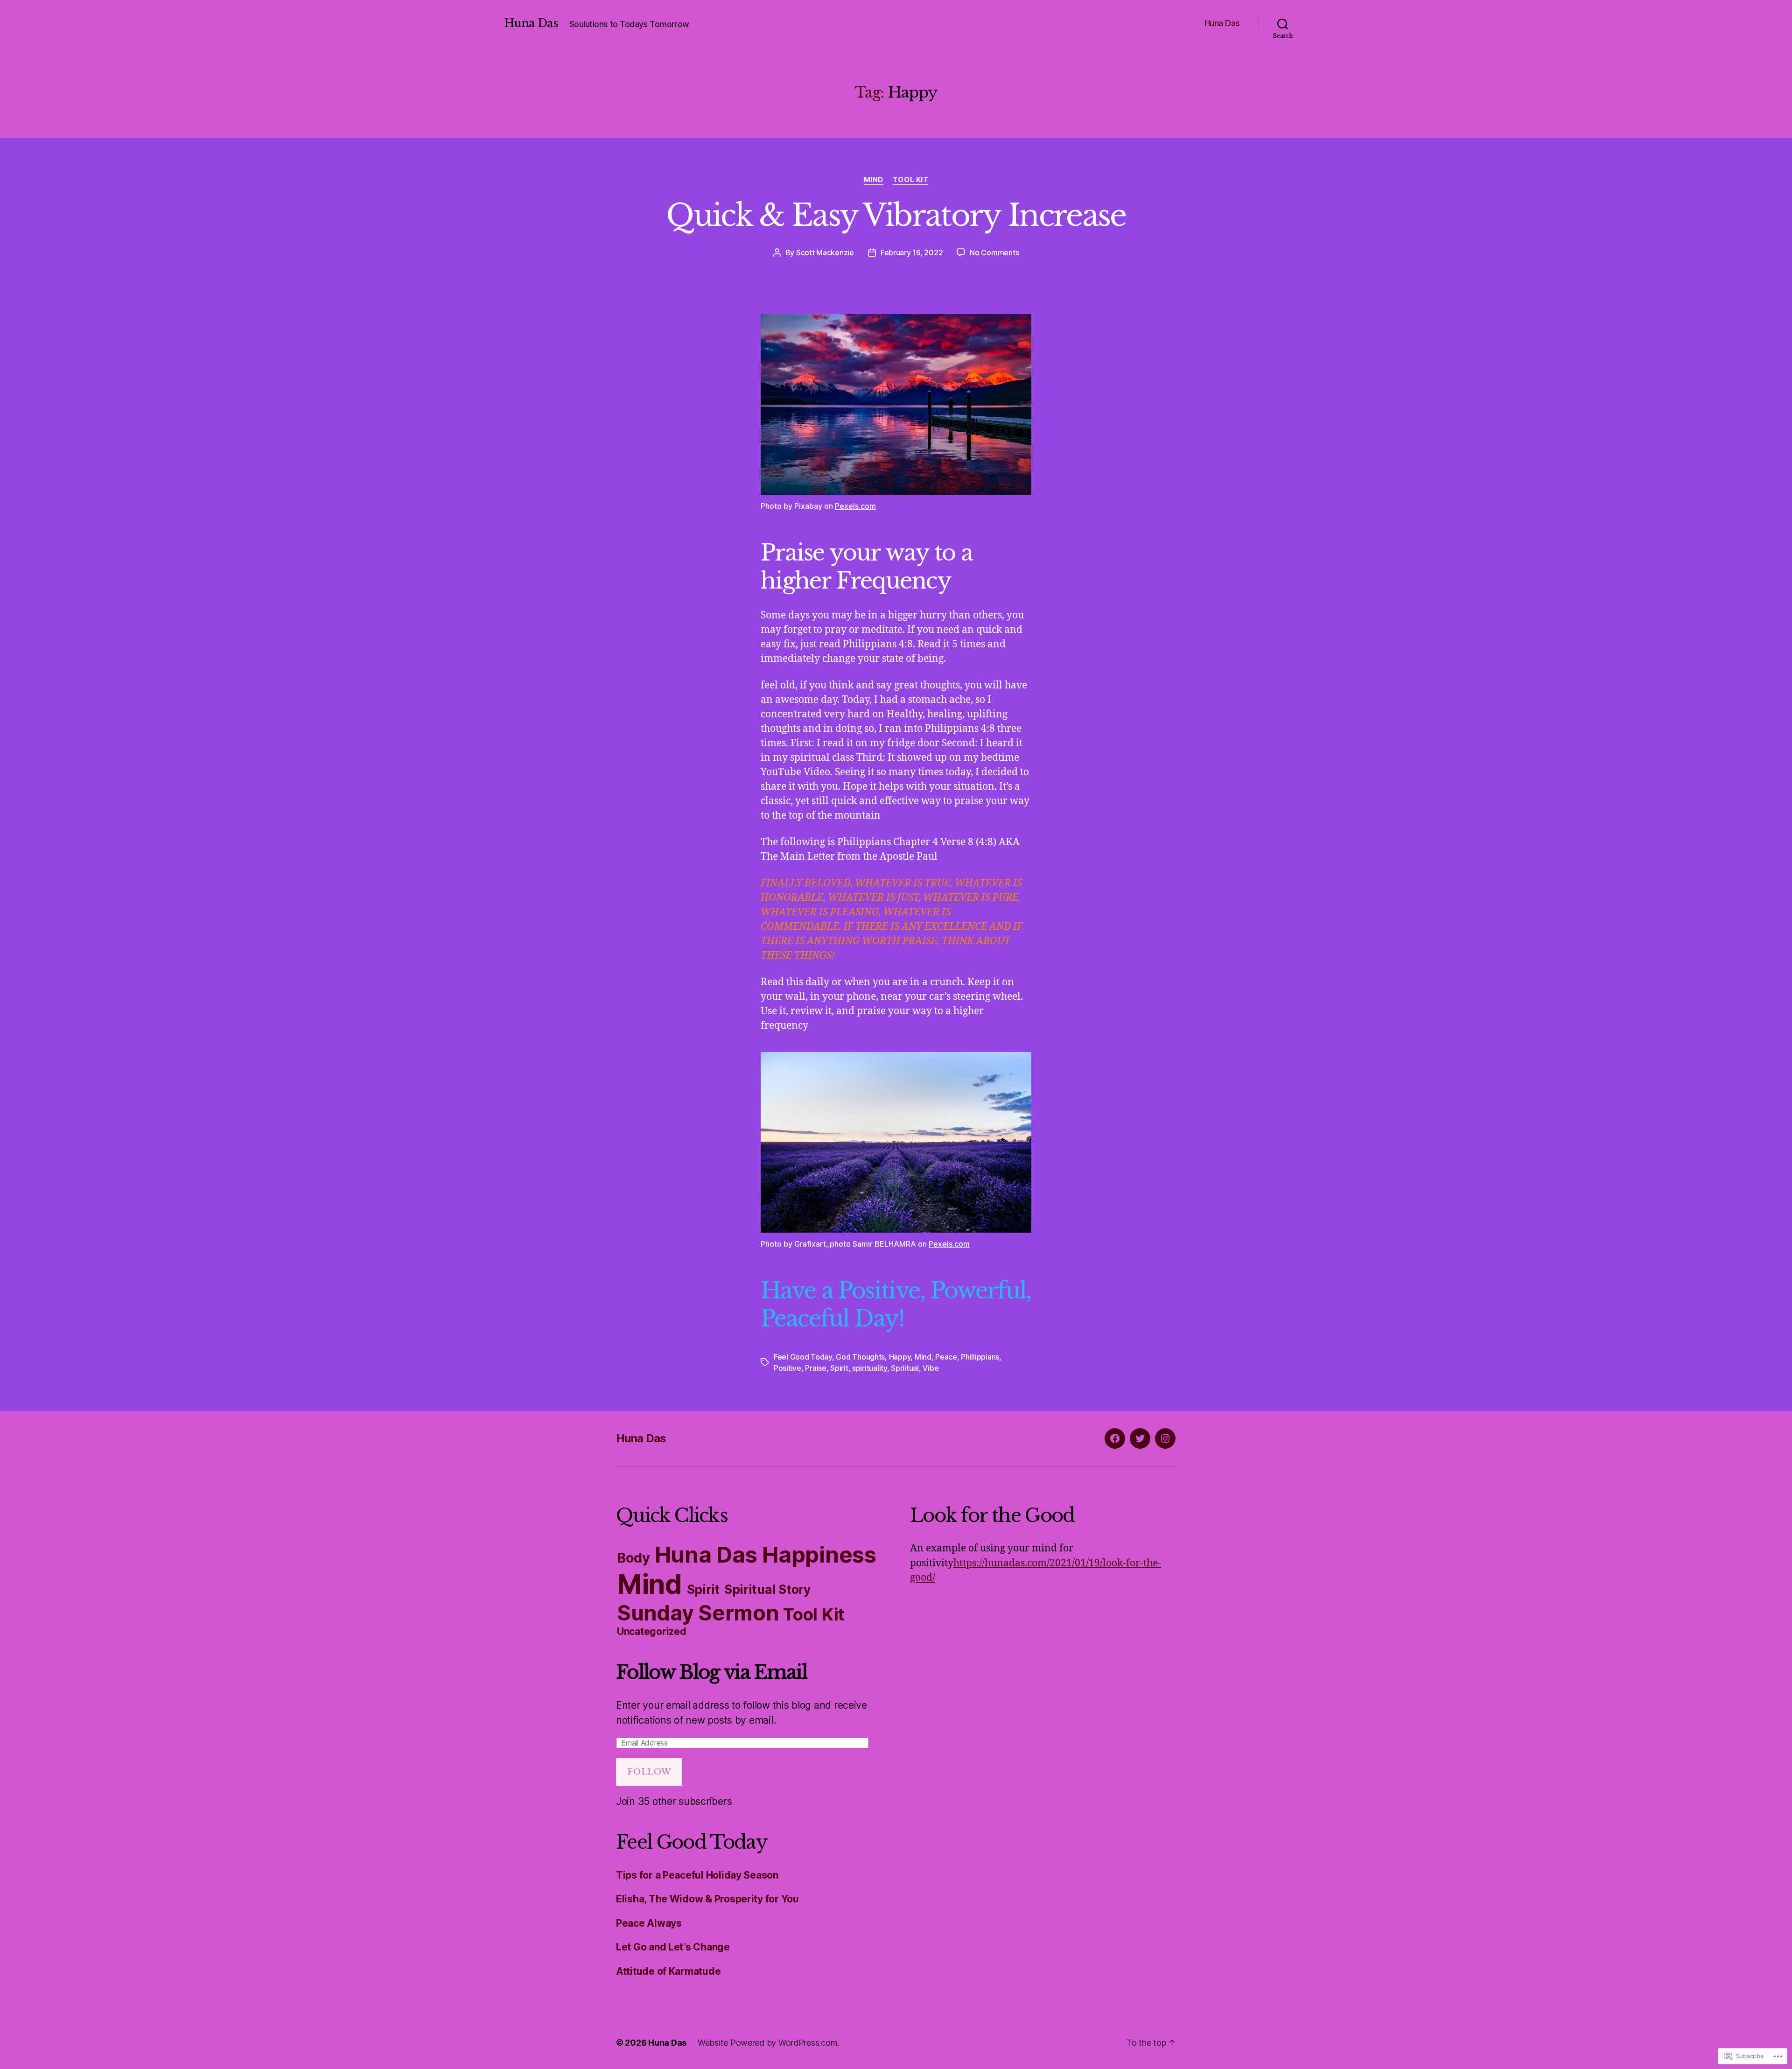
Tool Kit (910, 180)
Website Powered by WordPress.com (767, 2043)
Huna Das (531, 23)
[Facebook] (1115, 1438)
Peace (946, 1357)
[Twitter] (1140, 1438)
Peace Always (649, 1923)
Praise (815, 1368)
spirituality (870, 1368)
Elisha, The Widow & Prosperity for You (707, 1899)
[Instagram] (1165, 1438)
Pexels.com (855, 506)
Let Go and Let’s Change (673, 1947)
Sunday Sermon (698, 1613)
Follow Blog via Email (711, 1672)
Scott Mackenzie (825, 252)
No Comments (994, 252)
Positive (787, 1368)
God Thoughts (860, 1357)
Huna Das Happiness (766, 1554)
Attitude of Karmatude (668, 1971)
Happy (900, 1357)
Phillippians (980, 1357)
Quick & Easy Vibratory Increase (896, 215)
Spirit (839, 1368)
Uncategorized (652, 1631)
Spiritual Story (767, 1589)
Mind (874, 180)
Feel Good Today (803, 1357)
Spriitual (905, 1368)
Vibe (931, 1368)
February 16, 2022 (912, 252)
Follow (649, 1772)
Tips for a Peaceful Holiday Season (697, 1875)
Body (633, 1558)
